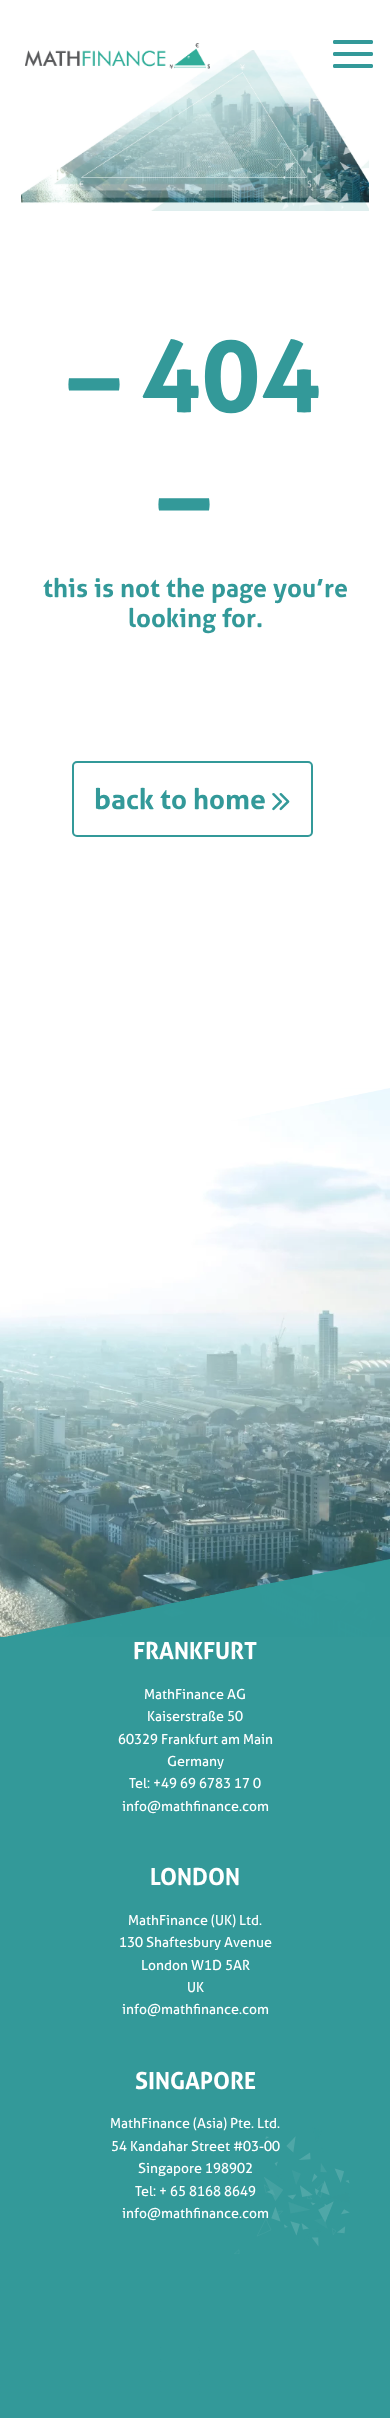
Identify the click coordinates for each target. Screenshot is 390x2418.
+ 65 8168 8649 (207, 2190)
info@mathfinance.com (195, 1805)
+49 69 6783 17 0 (207, 1782)
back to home (180, 799)
